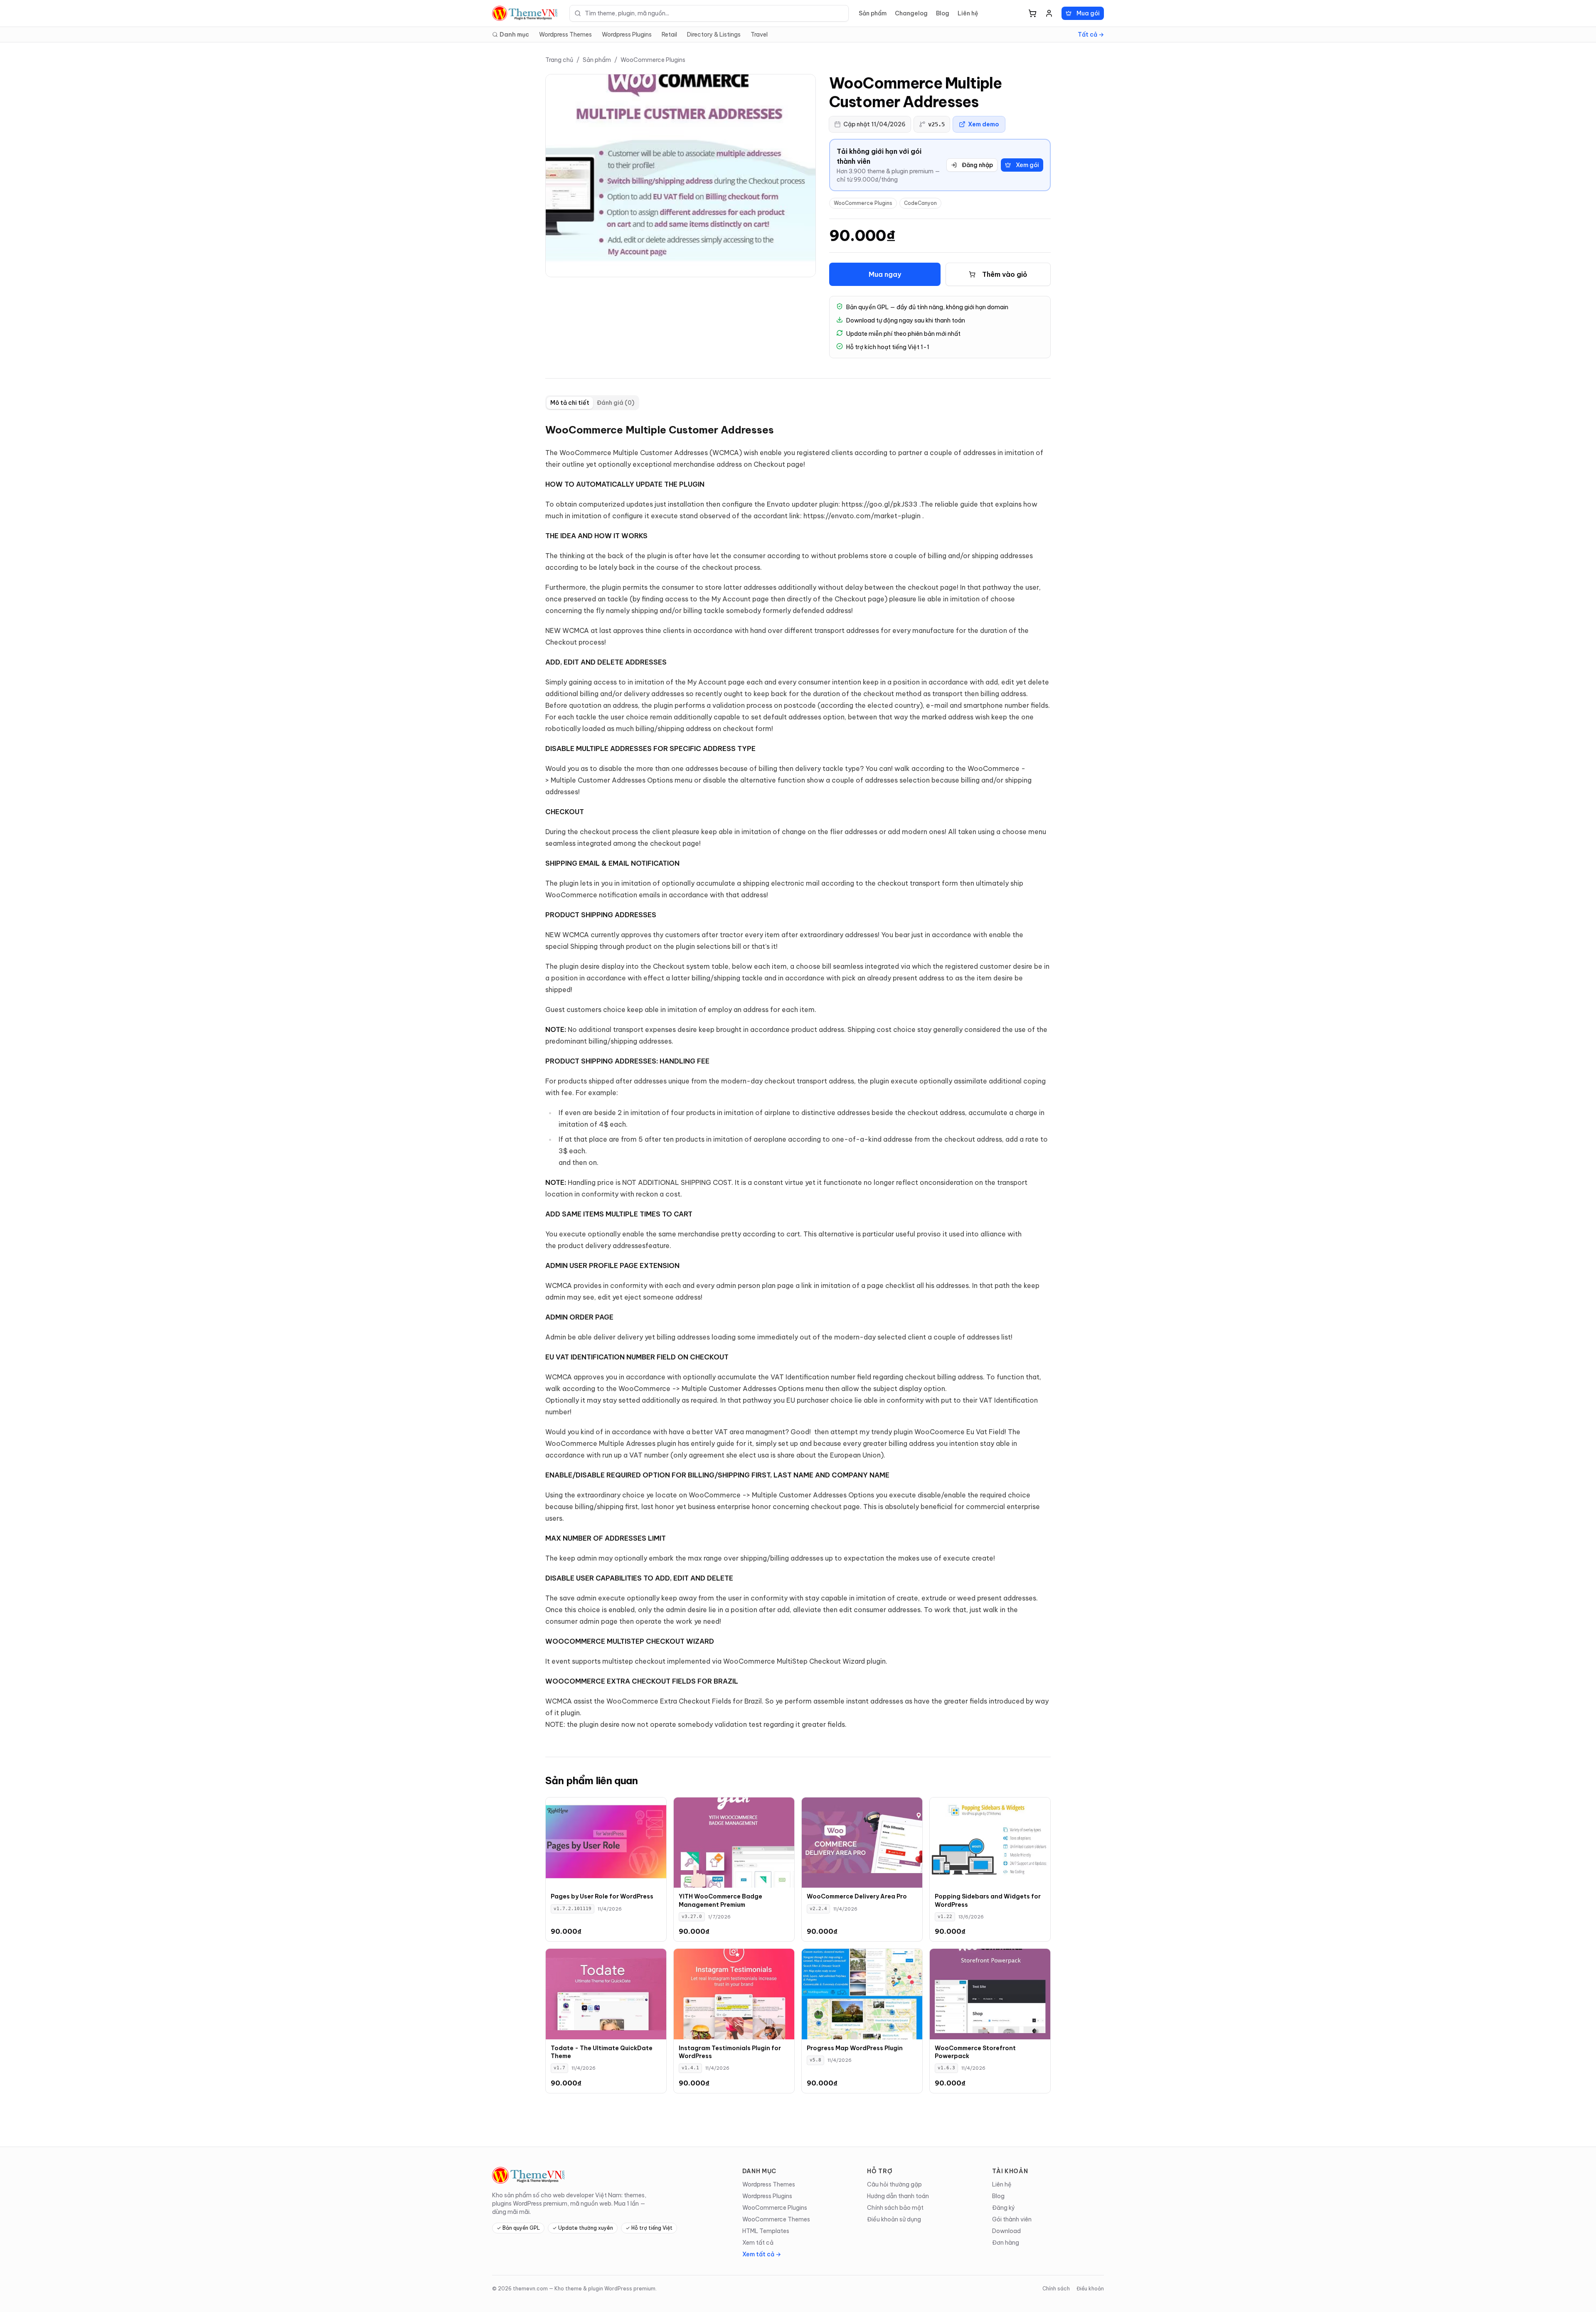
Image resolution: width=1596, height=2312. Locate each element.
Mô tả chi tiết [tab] (570, 403)
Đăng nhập (977, 165)
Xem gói (1027, 165)
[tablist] (592, 403)
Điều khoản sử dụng (894, 2219)
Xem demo (984, 124)
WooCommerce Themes (776, 2219)
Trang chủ (559, 60)
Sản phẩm (873, 13)
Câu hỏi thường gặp (894, 2184)
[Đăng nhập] (1049, 13)
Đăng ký (1004, 2208)
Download (1006, 2231)
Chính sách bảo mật (895, 2208)
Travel (759, 34)
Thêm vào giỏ (1005, 274)
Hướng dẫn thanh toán (898, 2196)
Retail (669, 34)
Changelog (911, 13)
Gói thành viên (1012, 2219)
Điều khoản (1090, 2289)
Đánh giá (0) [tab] (616, 403)
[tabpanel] (798, 1077)
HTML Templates (766, 2231)
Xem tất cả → (762, 2254)
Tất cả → (1091, 34)
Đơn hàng (1006, 2243)
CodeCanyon (920, 203)
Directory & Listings (714, 34)
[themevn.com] (526, 13)
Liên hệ (968, 13)
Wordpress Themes (565, 34)
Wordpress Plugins (627, 34)
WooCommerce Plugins (653, 60)
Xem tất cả (758, 2243)
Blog (943, 13)
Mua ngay (885, 274)
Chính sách (1056, 2289)
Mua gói (1088, 13)
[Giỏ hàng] (1032, 13)
